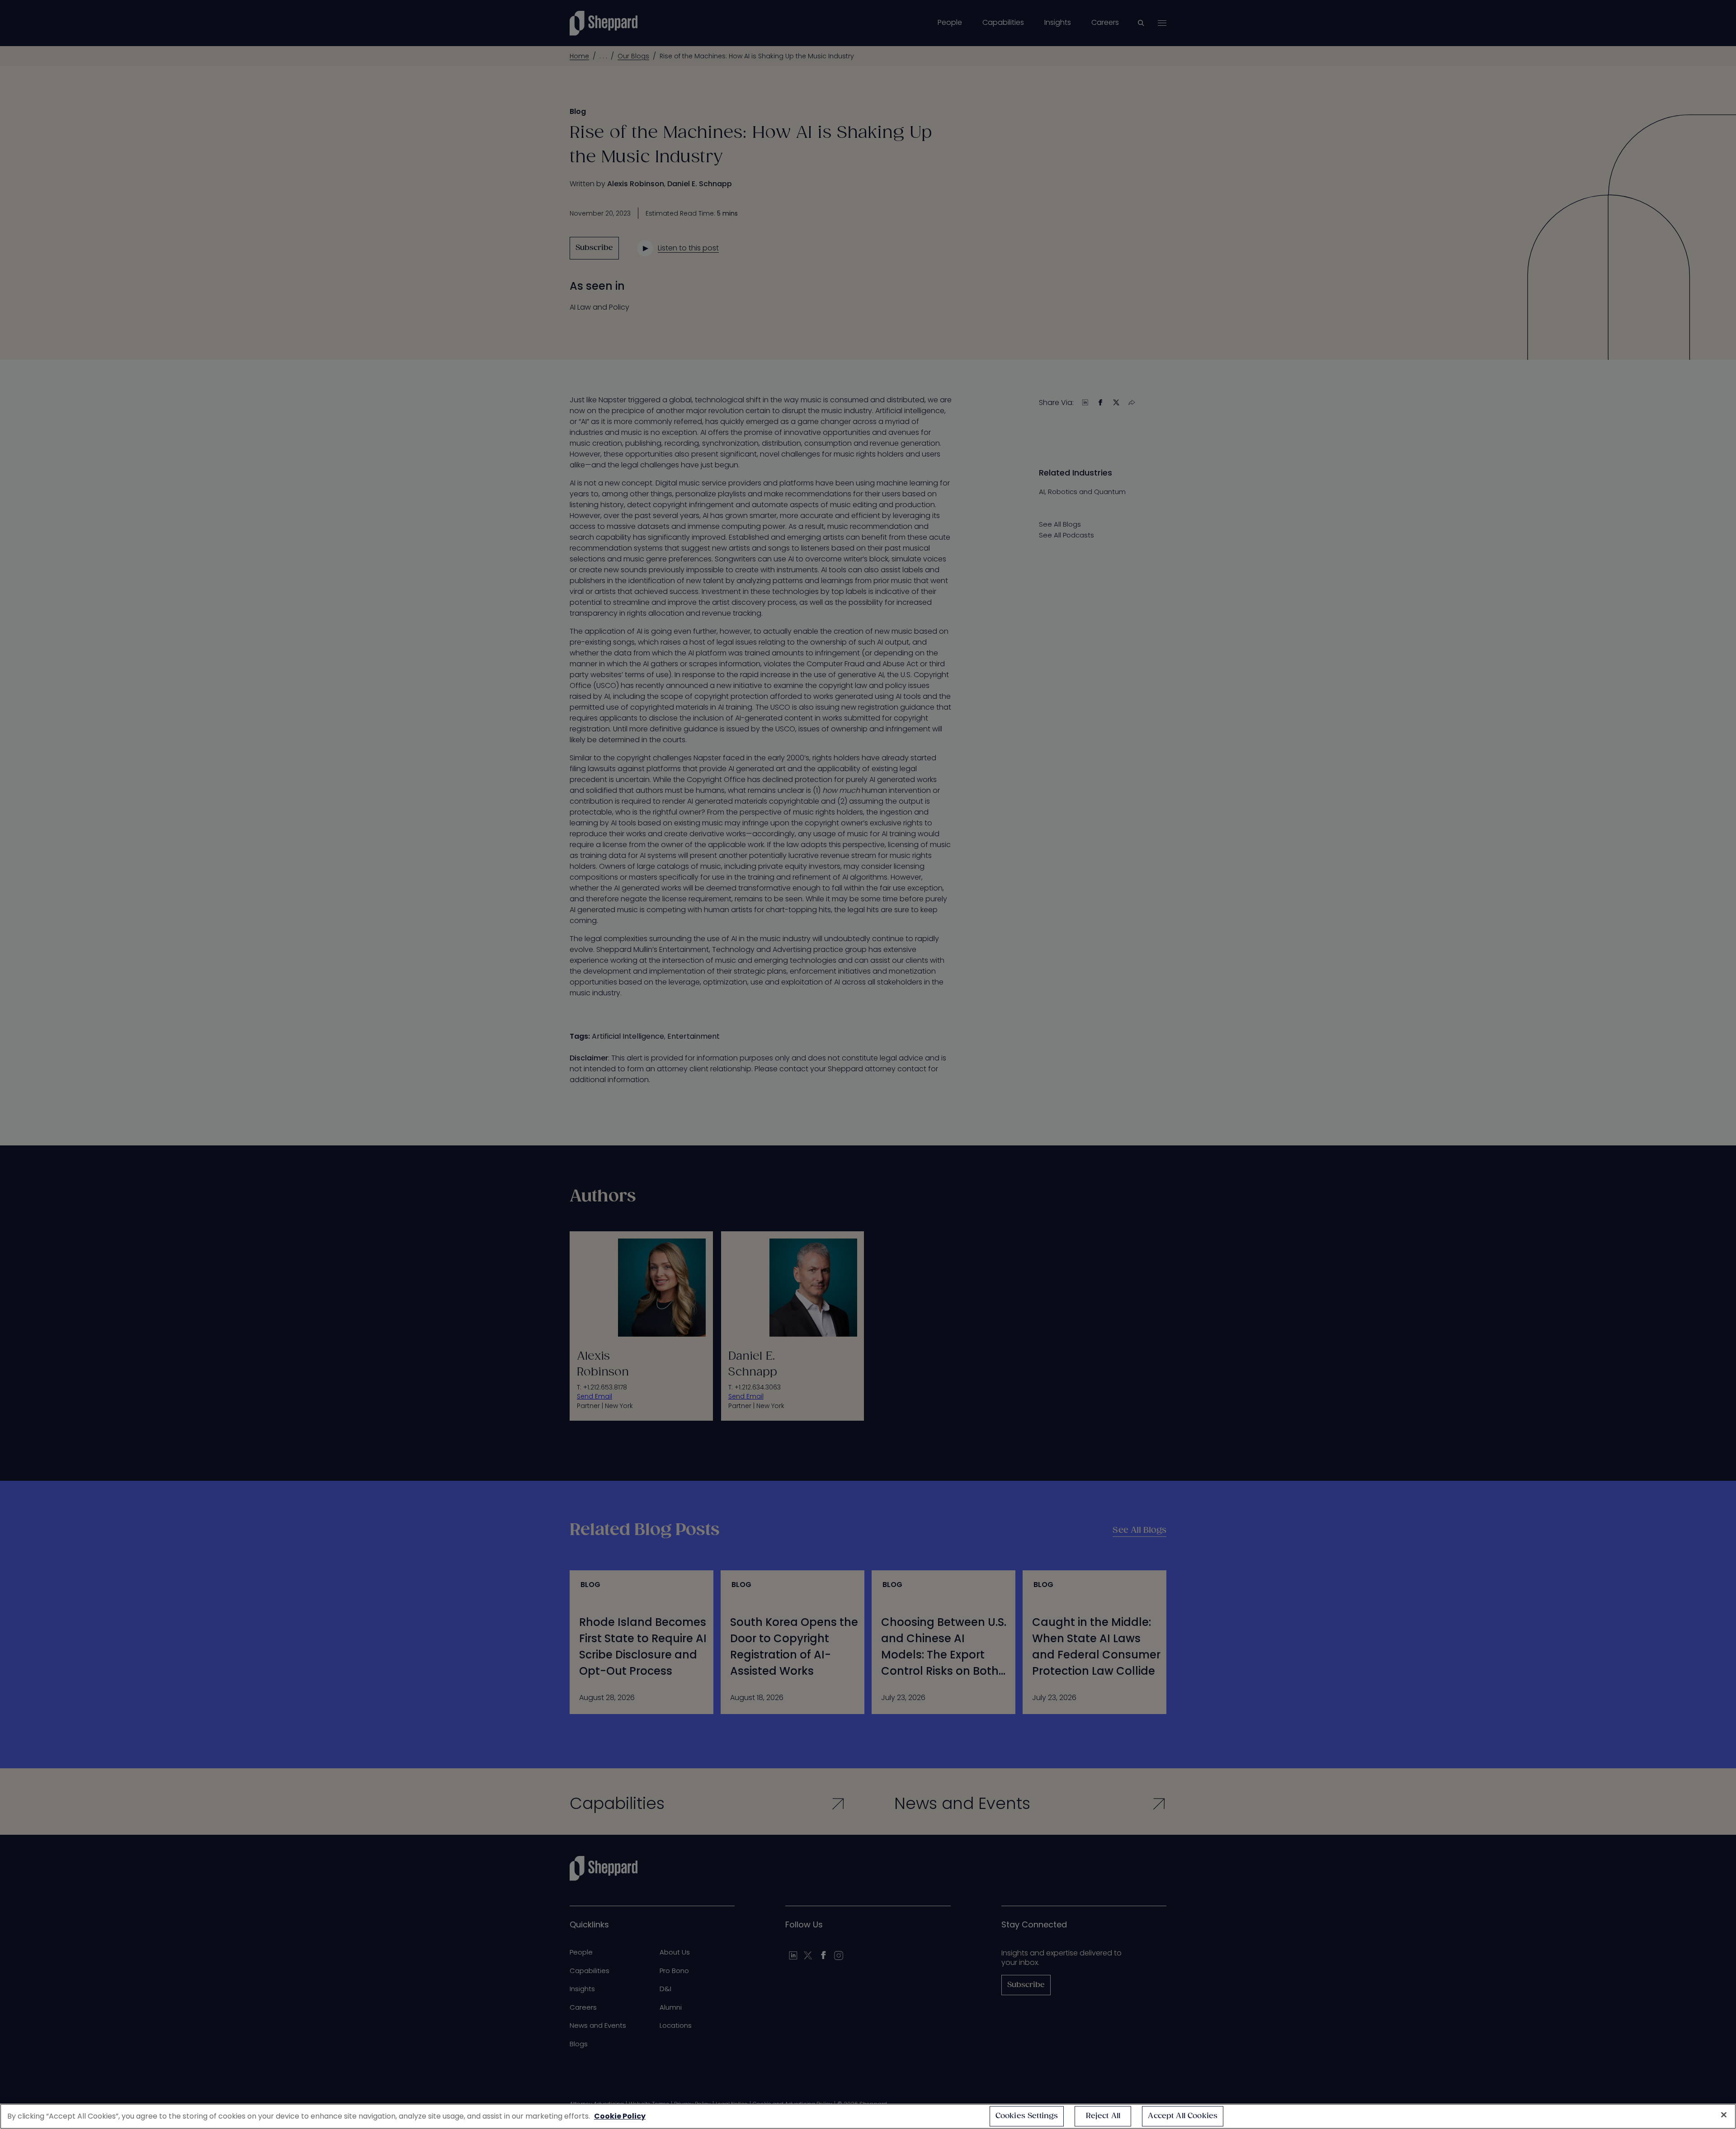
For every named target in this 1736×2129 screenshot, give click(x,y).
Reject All (1103, 2116)
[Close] (1724, 2115)
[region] (868, 2116)
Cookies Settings (1027, 2116)
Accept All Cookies (1183, 2116)
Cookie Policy (620, 2116)
